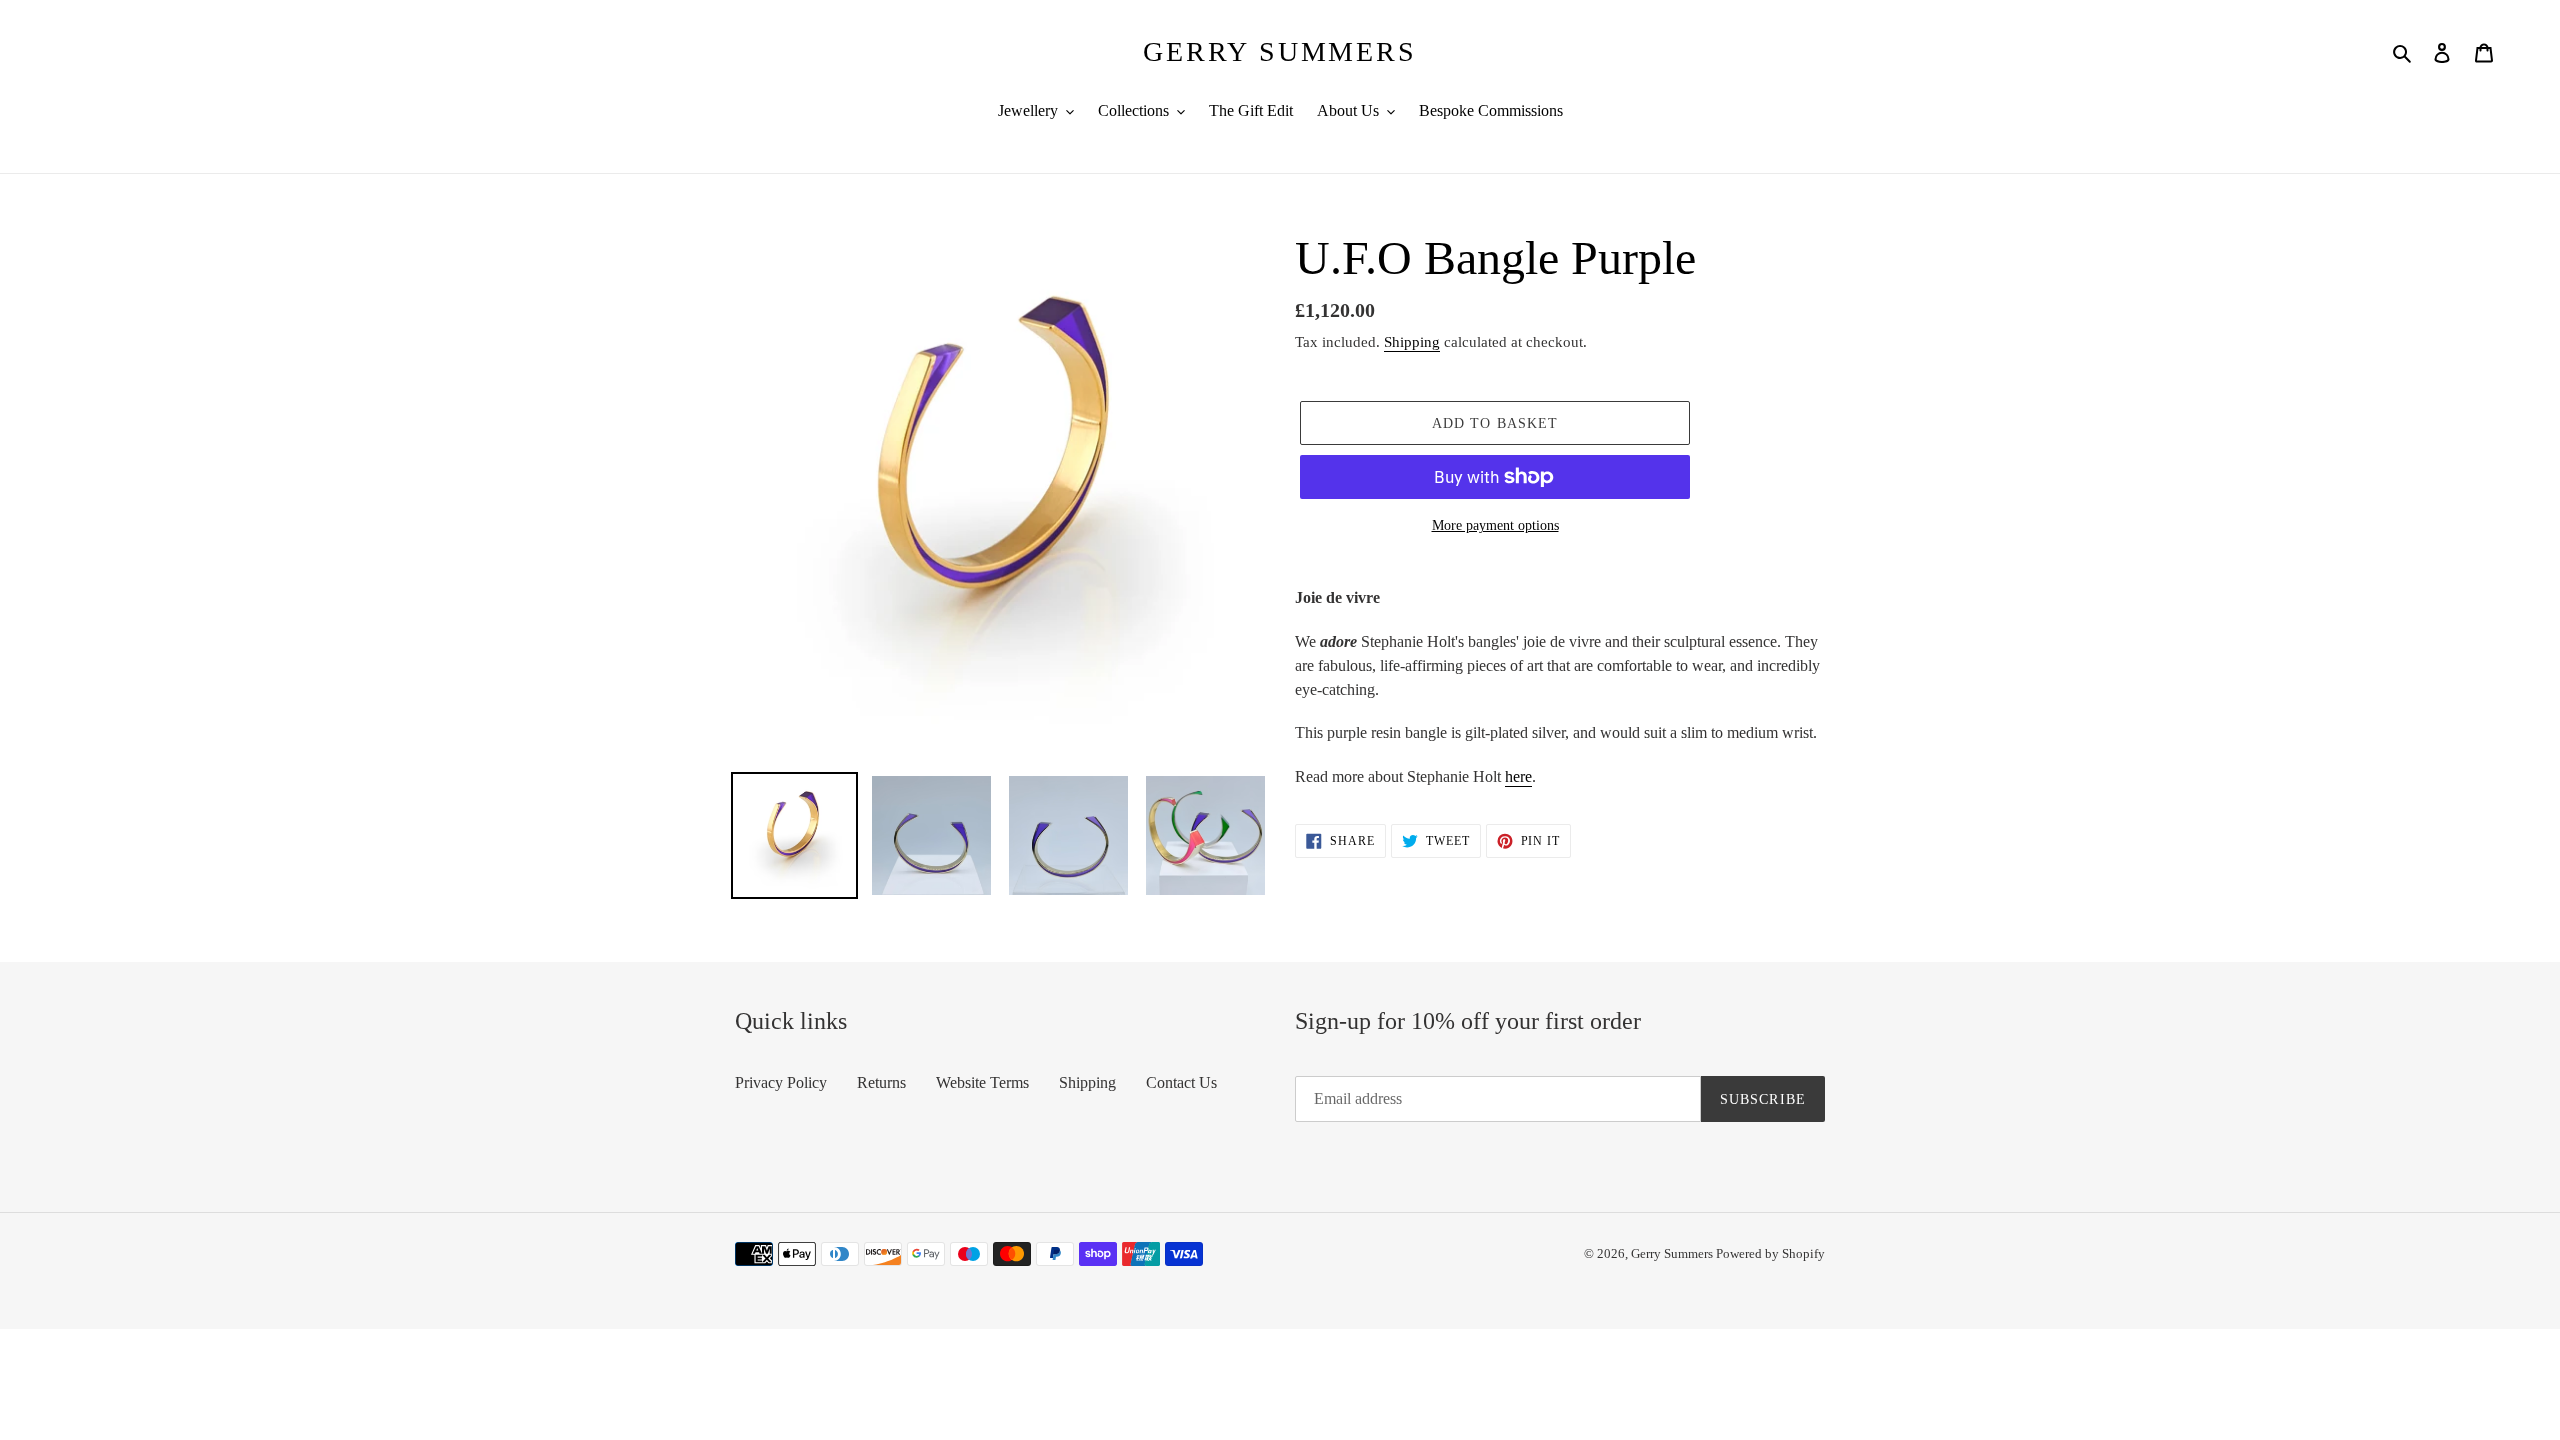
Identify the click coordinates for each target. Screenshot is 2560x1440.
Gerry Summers (1279, 51)
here (1518, 776)
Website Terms (982, 1082)
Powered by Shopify (1770, 1253)
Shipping (1412, 342)
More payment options (1495, 525)
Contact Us (1181, 1082)
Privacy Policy (781, 1082)
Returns (881, 1082)
